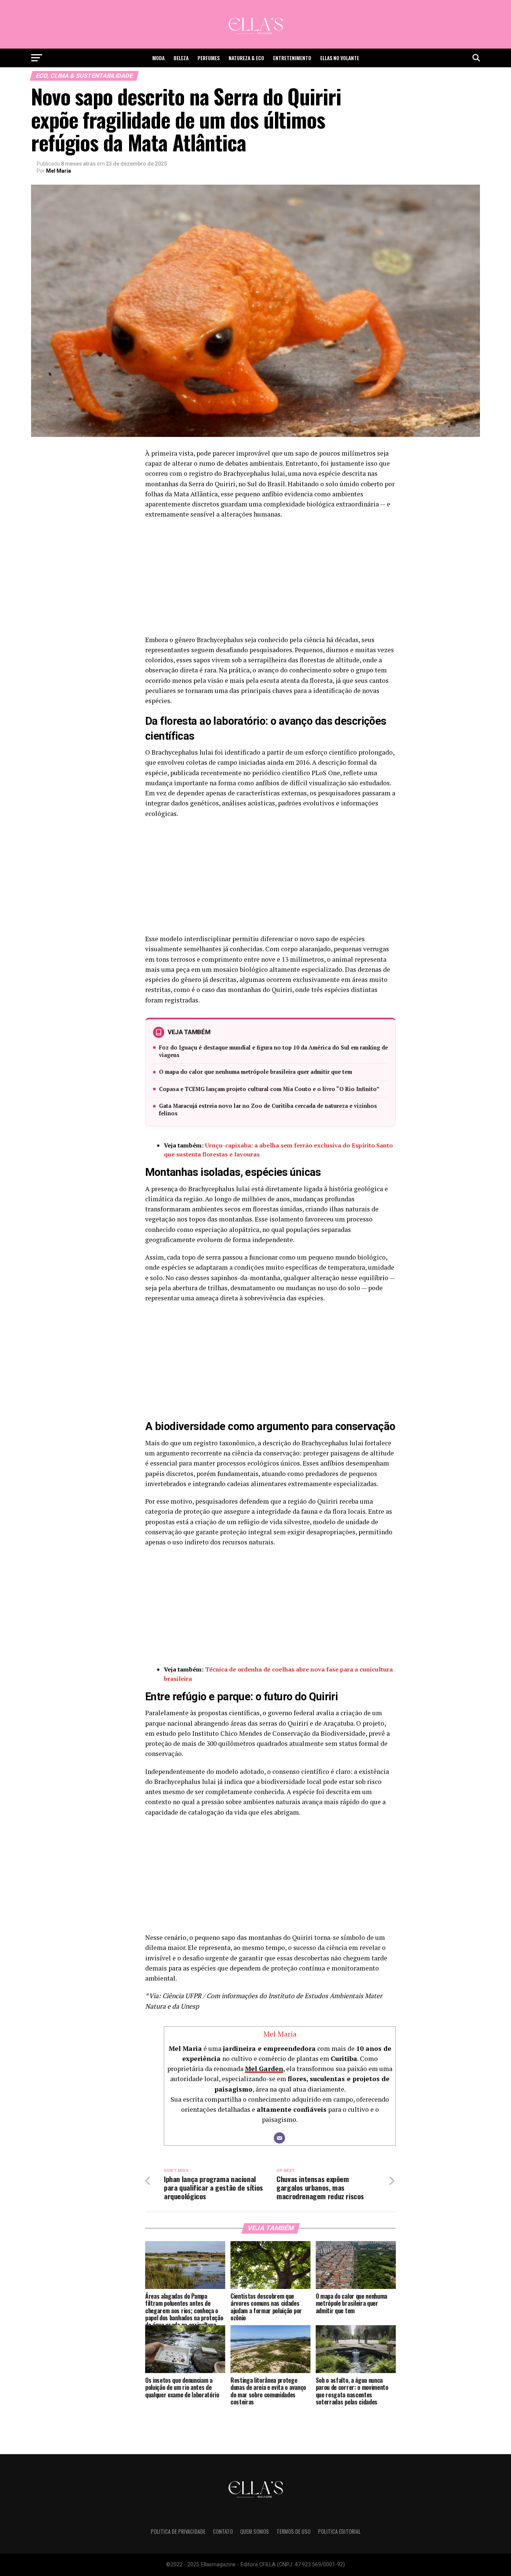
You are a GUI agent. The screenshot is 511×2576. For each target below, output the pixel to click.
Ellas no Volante (340, 58)
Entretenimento (292, 58)
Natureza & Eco (246, 58)
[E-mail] (279, 2138)
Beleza (181, 58)
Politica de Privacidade (178, 2531)
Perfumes (209, 58)
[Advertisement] (270, 579)
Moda (158, 58)
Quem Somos (255, 2531)
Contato (223, 2531)
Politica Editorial (339, 2531)
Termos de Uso (293, 2531)
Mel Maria (59, 171)
